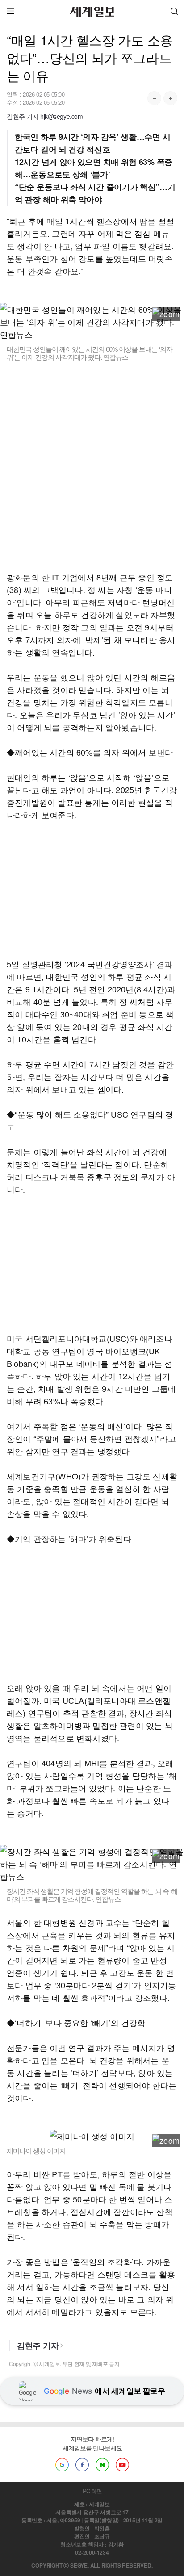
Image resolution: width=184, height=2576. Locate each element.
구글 (62, 2465)
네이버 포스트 (102, 2465)
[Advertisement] (92, 466)
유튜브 (122, 2465)
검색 (174, 11)
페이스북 (82, 2465)
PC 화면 (92, 2491)
